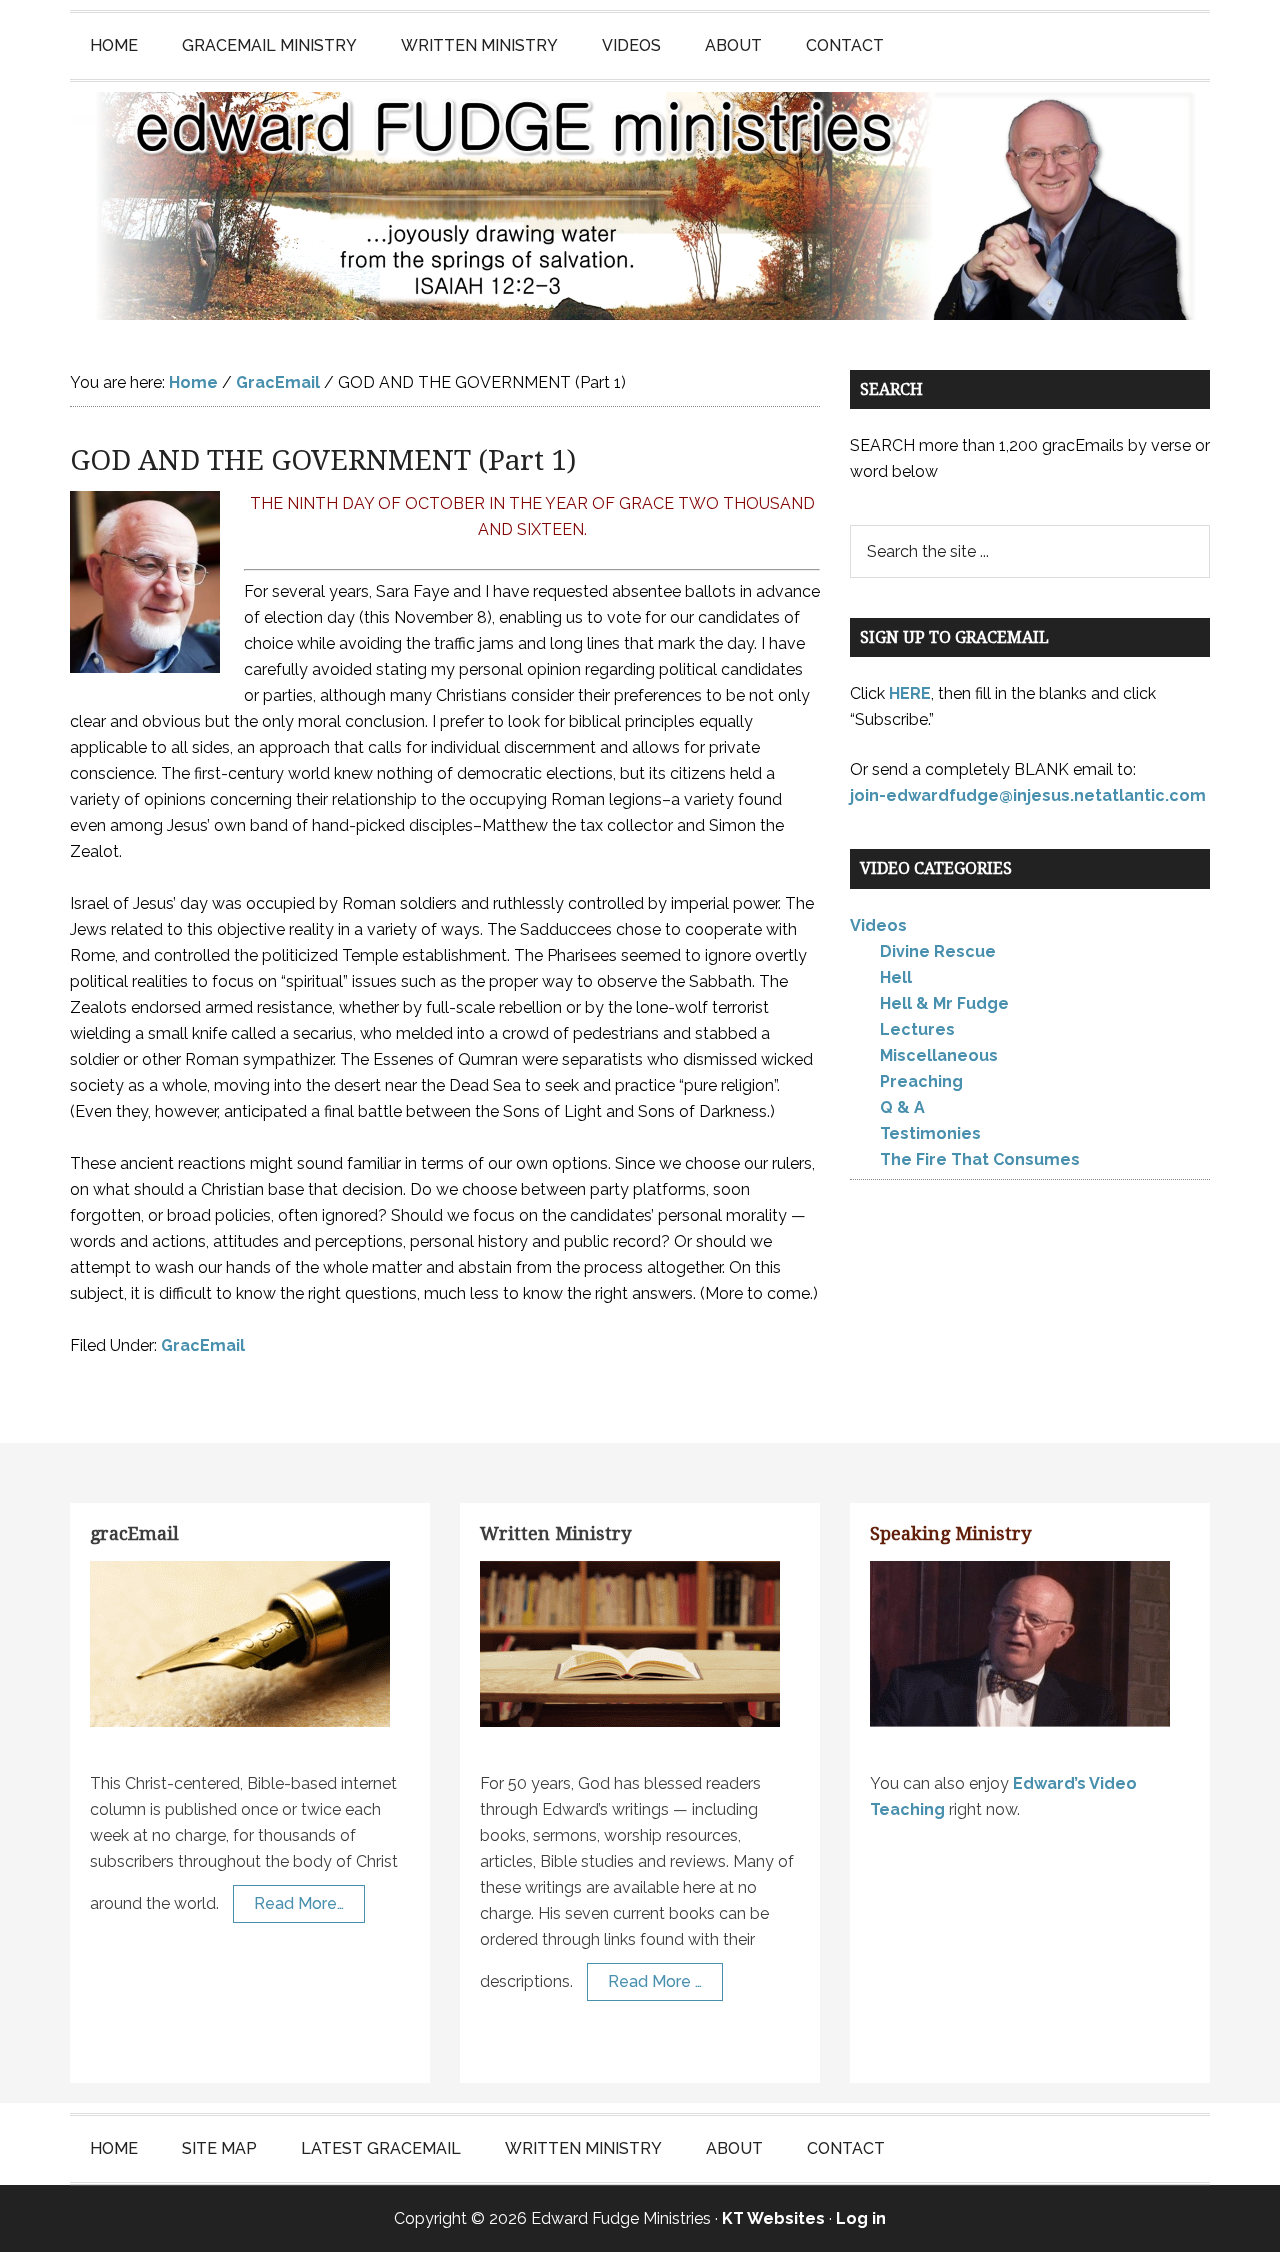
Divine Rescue (938, 951)
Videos (878, 925)
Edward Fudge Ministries (640, 206)
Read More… (299, 1903)
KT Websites (773, 2218)
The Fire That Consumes (980, 1159)
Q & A (902, 1107)
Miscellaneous (939, 1055)
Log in (861, 2218)
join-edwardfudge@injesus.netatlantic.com (1028, 795)
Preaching (921, 1081)
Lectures (917, 1029)
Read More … (655, 1981)
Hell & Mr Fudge (944, 1003)
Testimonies (930, 1133)
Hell (896, 977)
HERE (910, 693)
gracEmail (134, 1533)
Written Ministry (555, 1533)
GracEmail (203, 1345)
